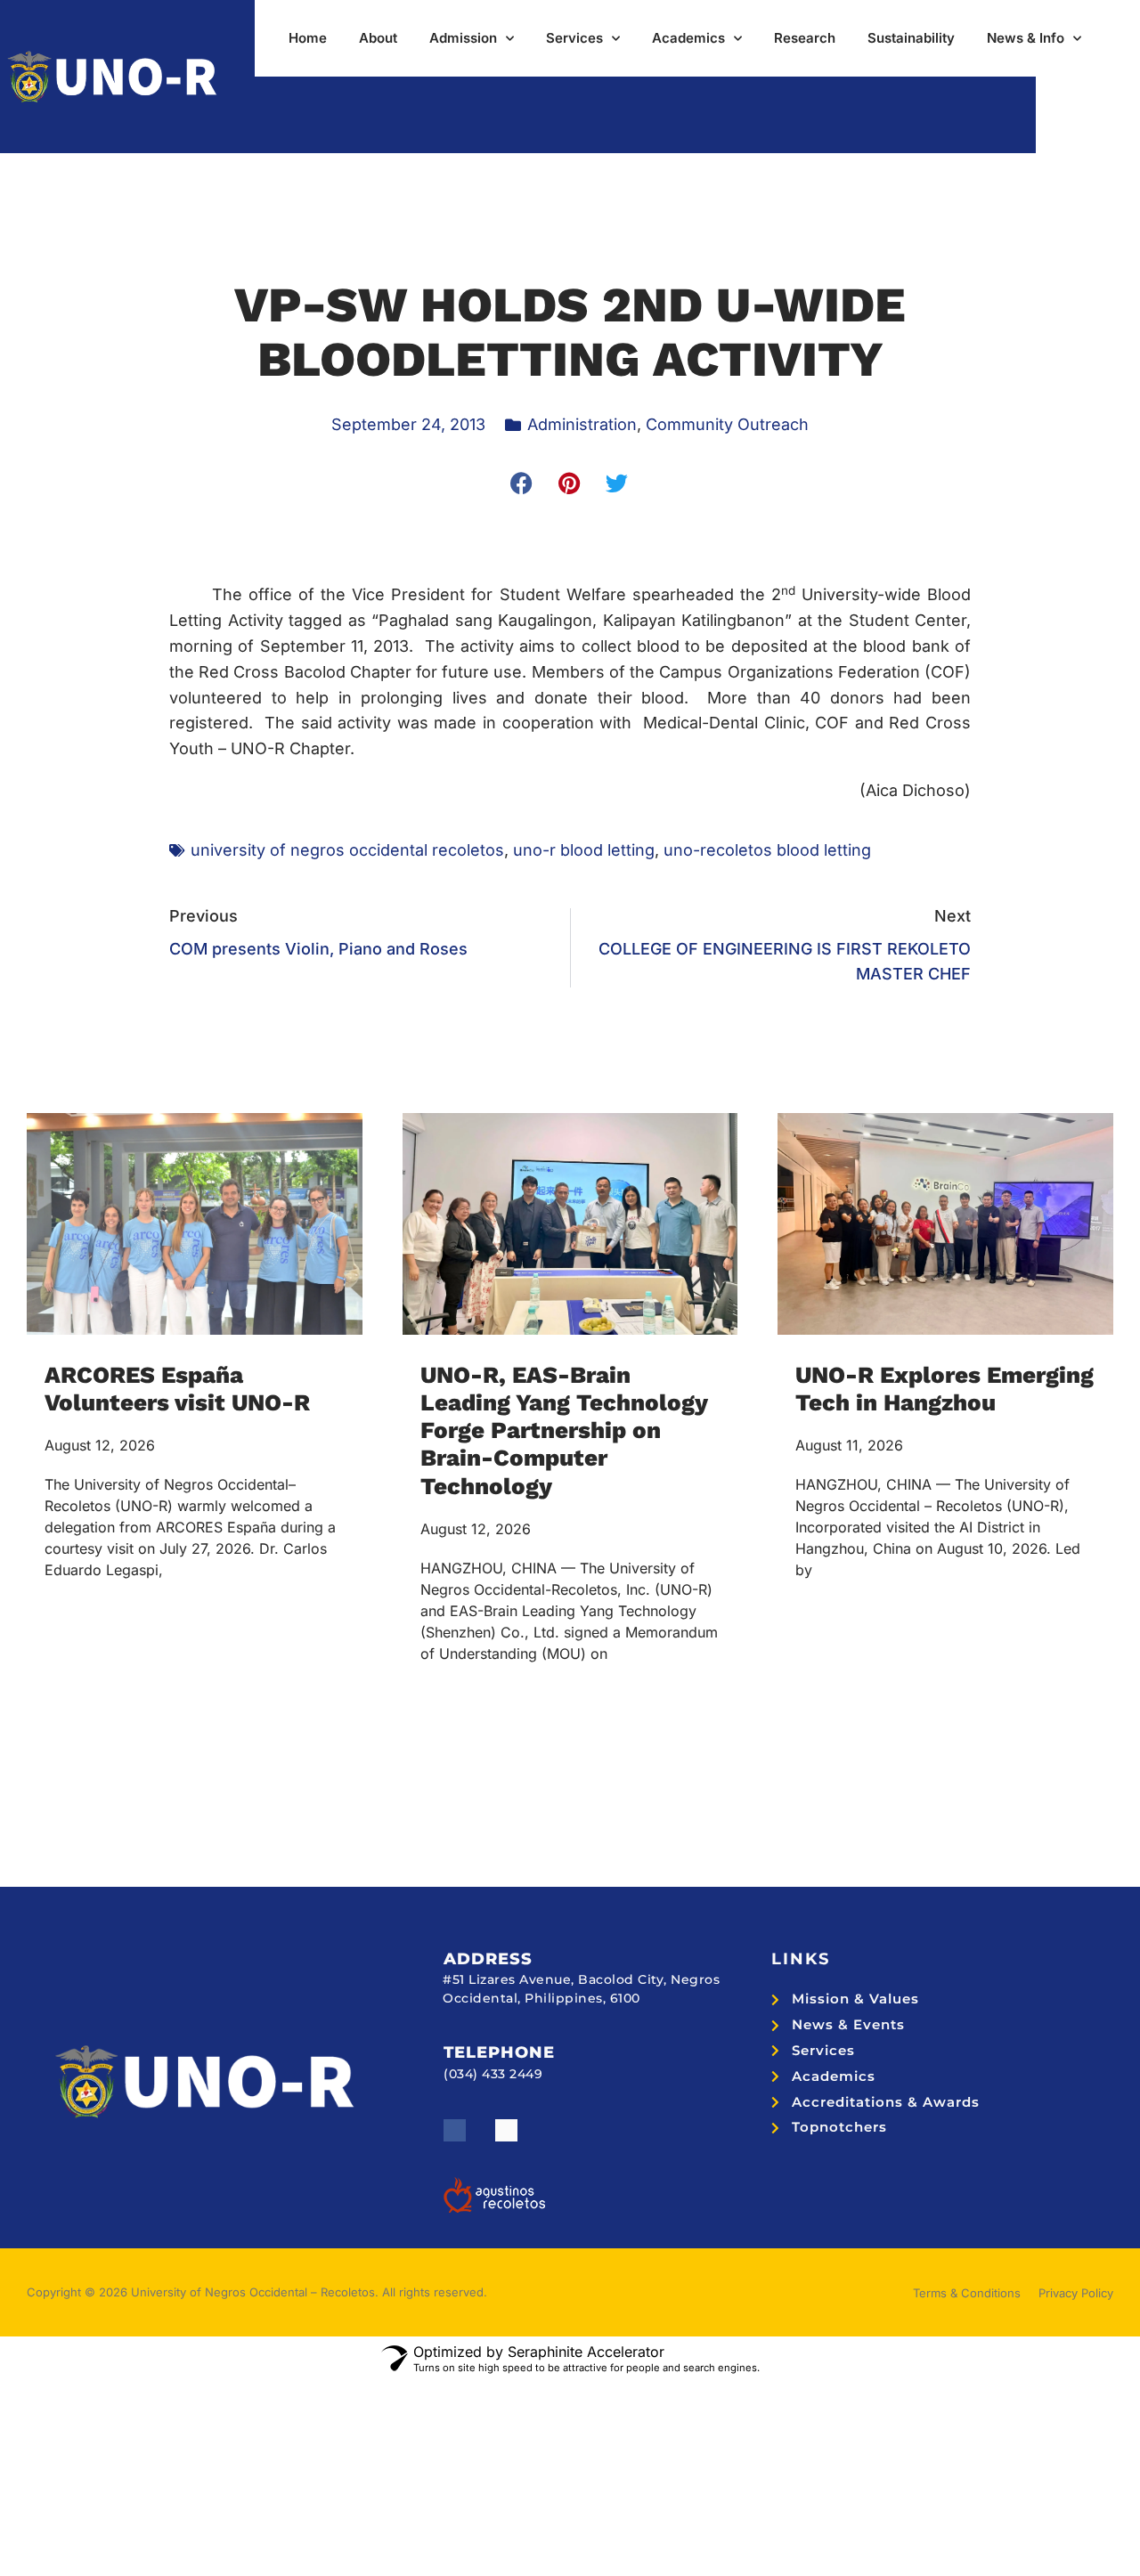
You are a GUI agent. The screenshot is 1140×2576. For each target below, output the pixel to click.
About (378, 38)
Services (574, 38)
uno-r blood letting (584, 850)
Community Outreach (727, 424)
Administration (582, 424)
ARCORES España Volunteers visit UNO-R (177, 1389)
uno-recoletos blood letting (767, 850)
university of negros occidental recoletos (347, 850)
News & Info (1026, 38)
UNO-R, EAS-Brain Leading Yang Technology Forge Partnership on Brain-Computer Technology (564, 1430)
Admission (463, 38)
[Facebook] (455, 2130)
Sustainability (911, 38)
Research (805, 38)
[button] (522, 483)
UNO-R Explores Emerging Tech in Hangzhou (945, 1389)
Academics (688, 38)
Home (308, 38)
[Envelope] (506, 2130)
